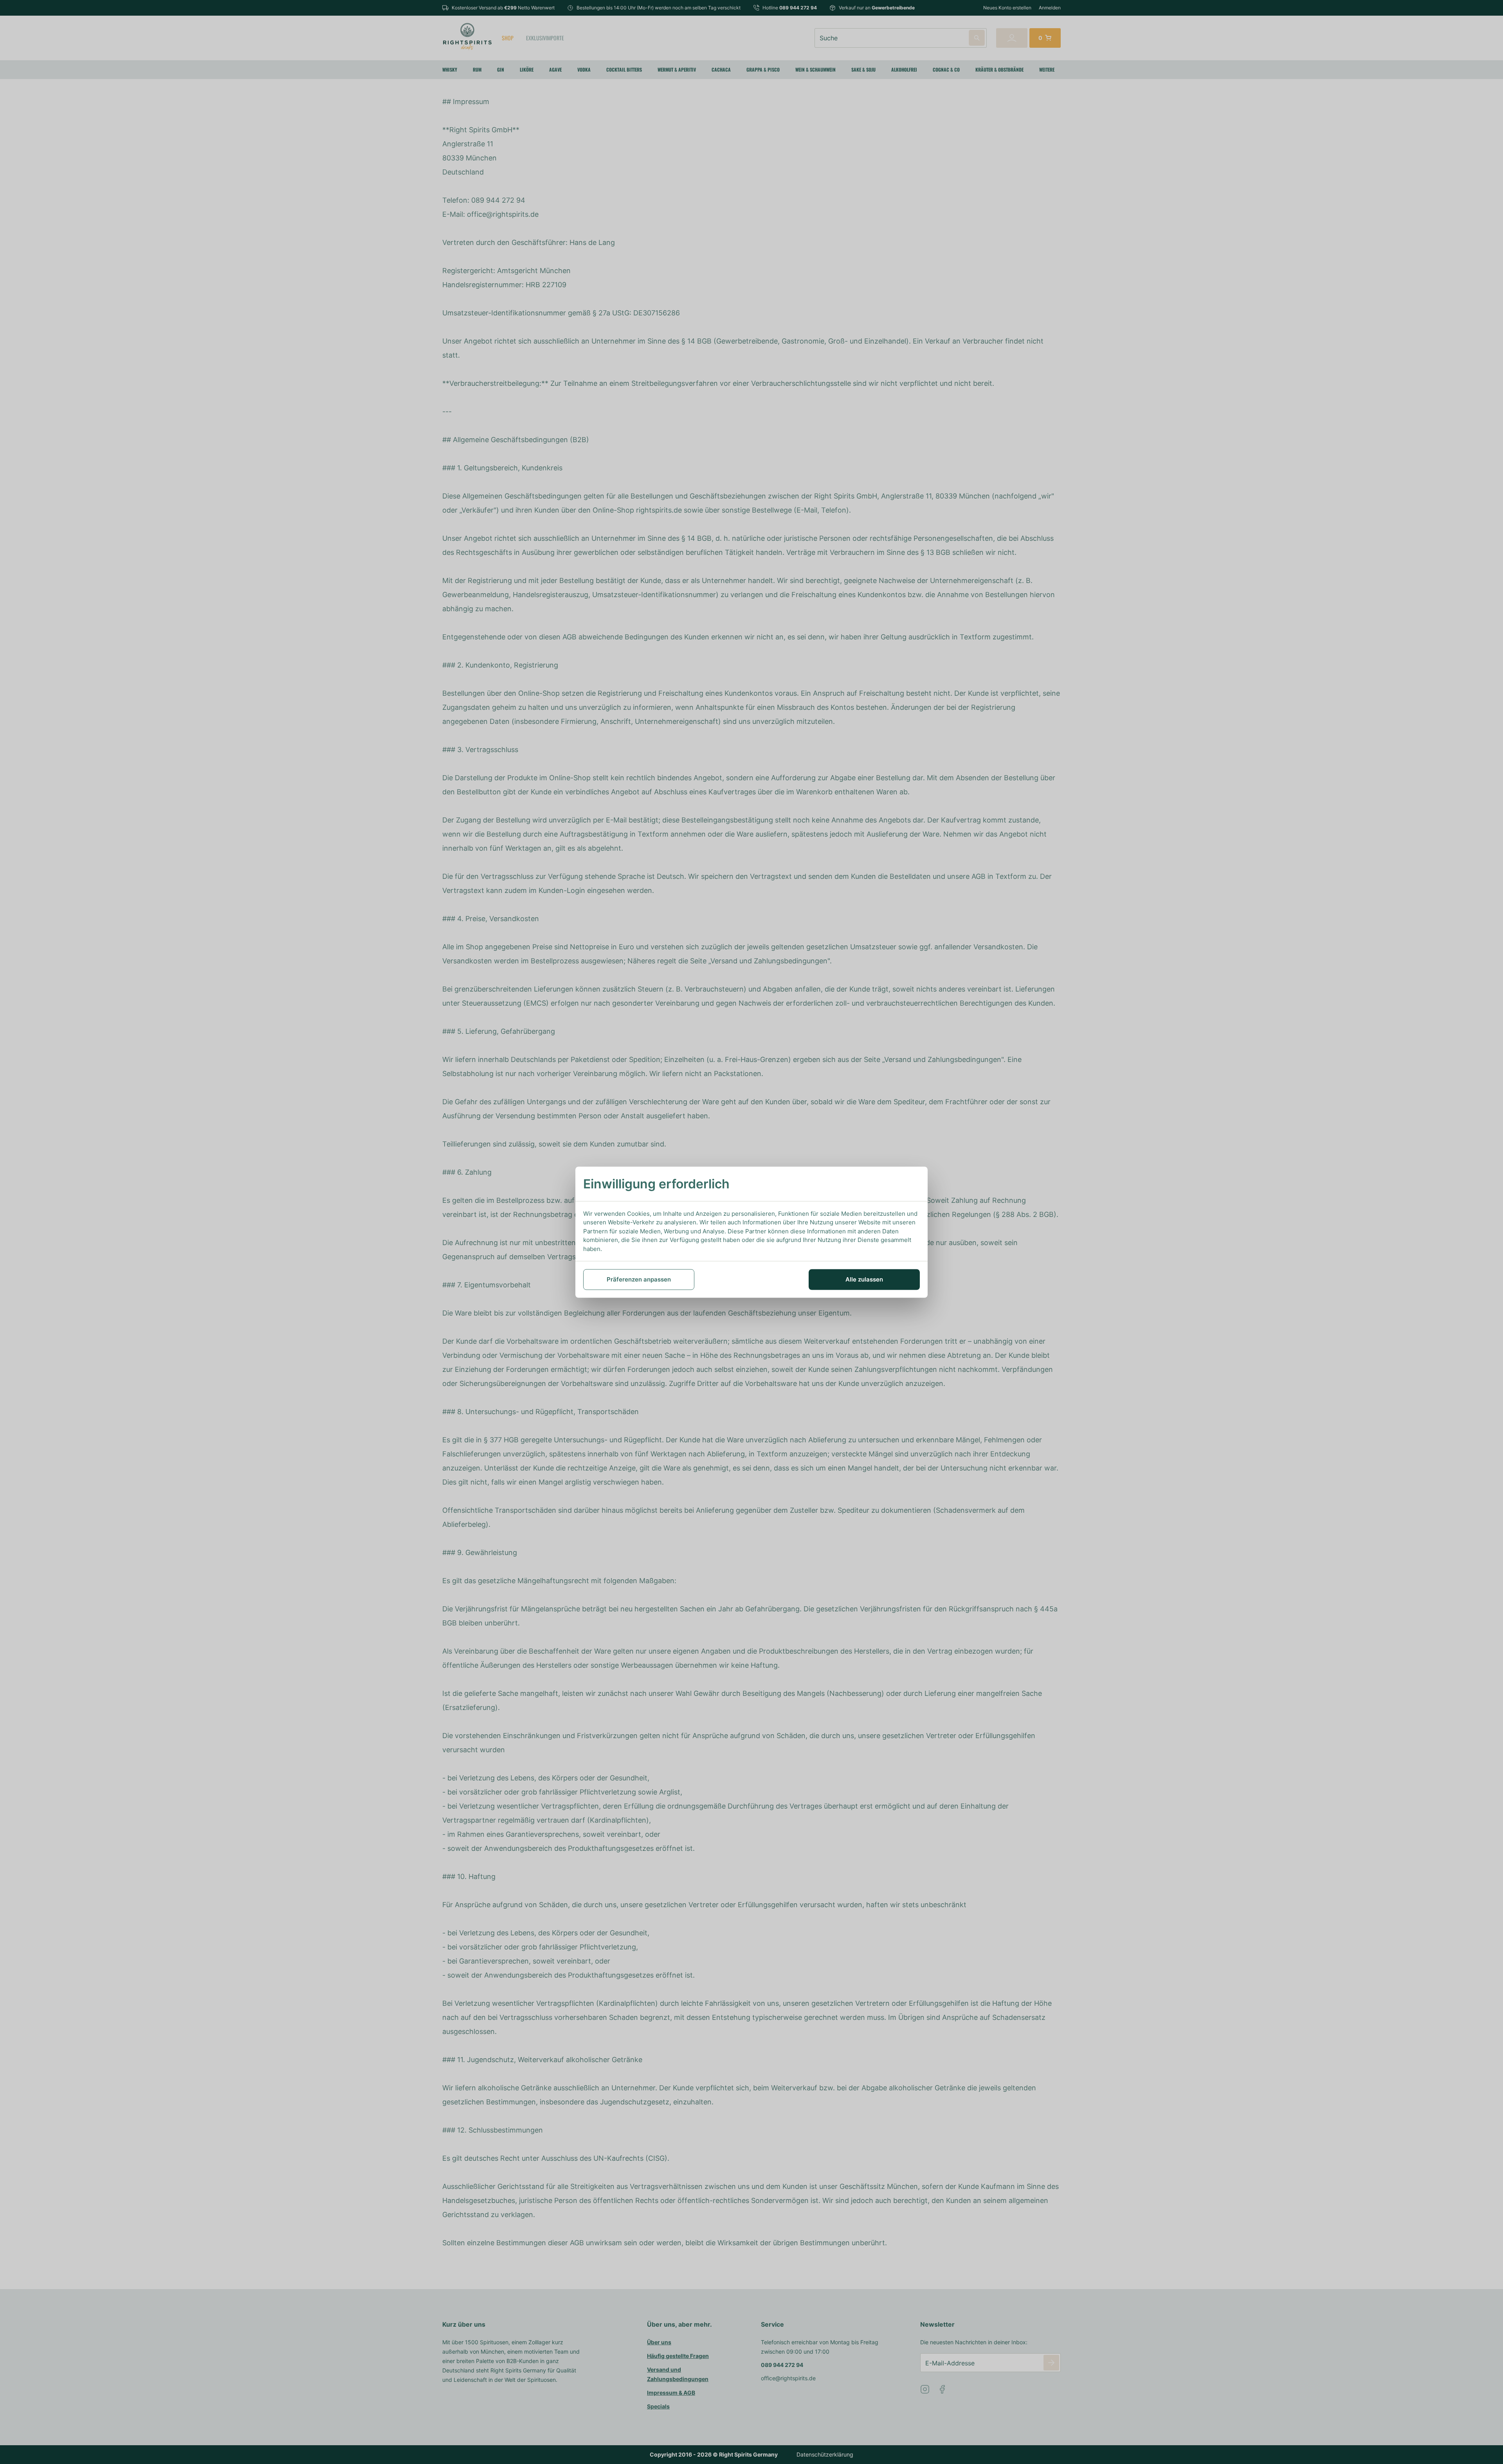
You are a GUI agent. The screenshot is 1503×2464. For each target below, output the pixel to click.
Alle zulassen (864, 1279)
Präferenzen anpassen (639, 1279)
